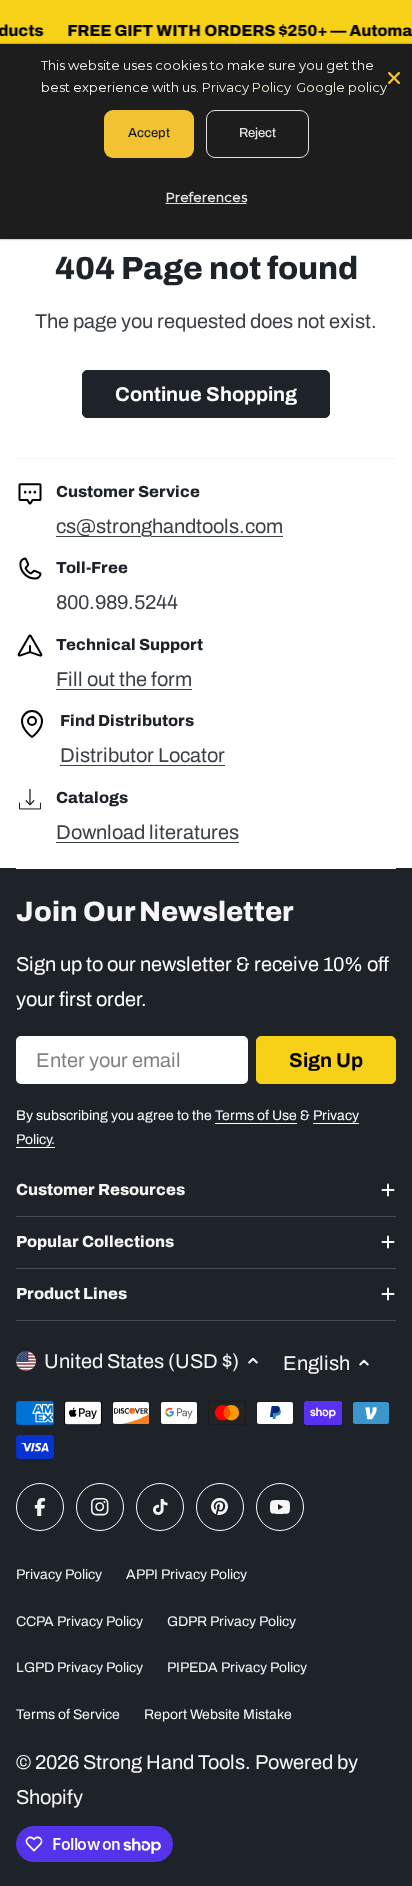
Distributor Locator (142, 755)
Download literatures (147, 832)
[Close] (394, 76)
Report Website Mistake (218, 1714)
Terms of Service (68, 1714)
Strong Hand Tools (164, 1762)
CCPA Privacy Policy (79, 1621)
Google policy (341, 87)
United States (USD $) (141, 1361)
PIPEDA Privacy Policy (237, 1667)
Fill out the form (124, 679)
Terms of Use (256, 1115)
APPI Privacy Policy (186, 1574)
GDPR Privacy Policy (231, 1621)
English (316, 1363)
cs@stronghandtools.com (169, 526)
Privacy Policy (59, 1574)
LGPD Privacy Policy (79, 1667)
